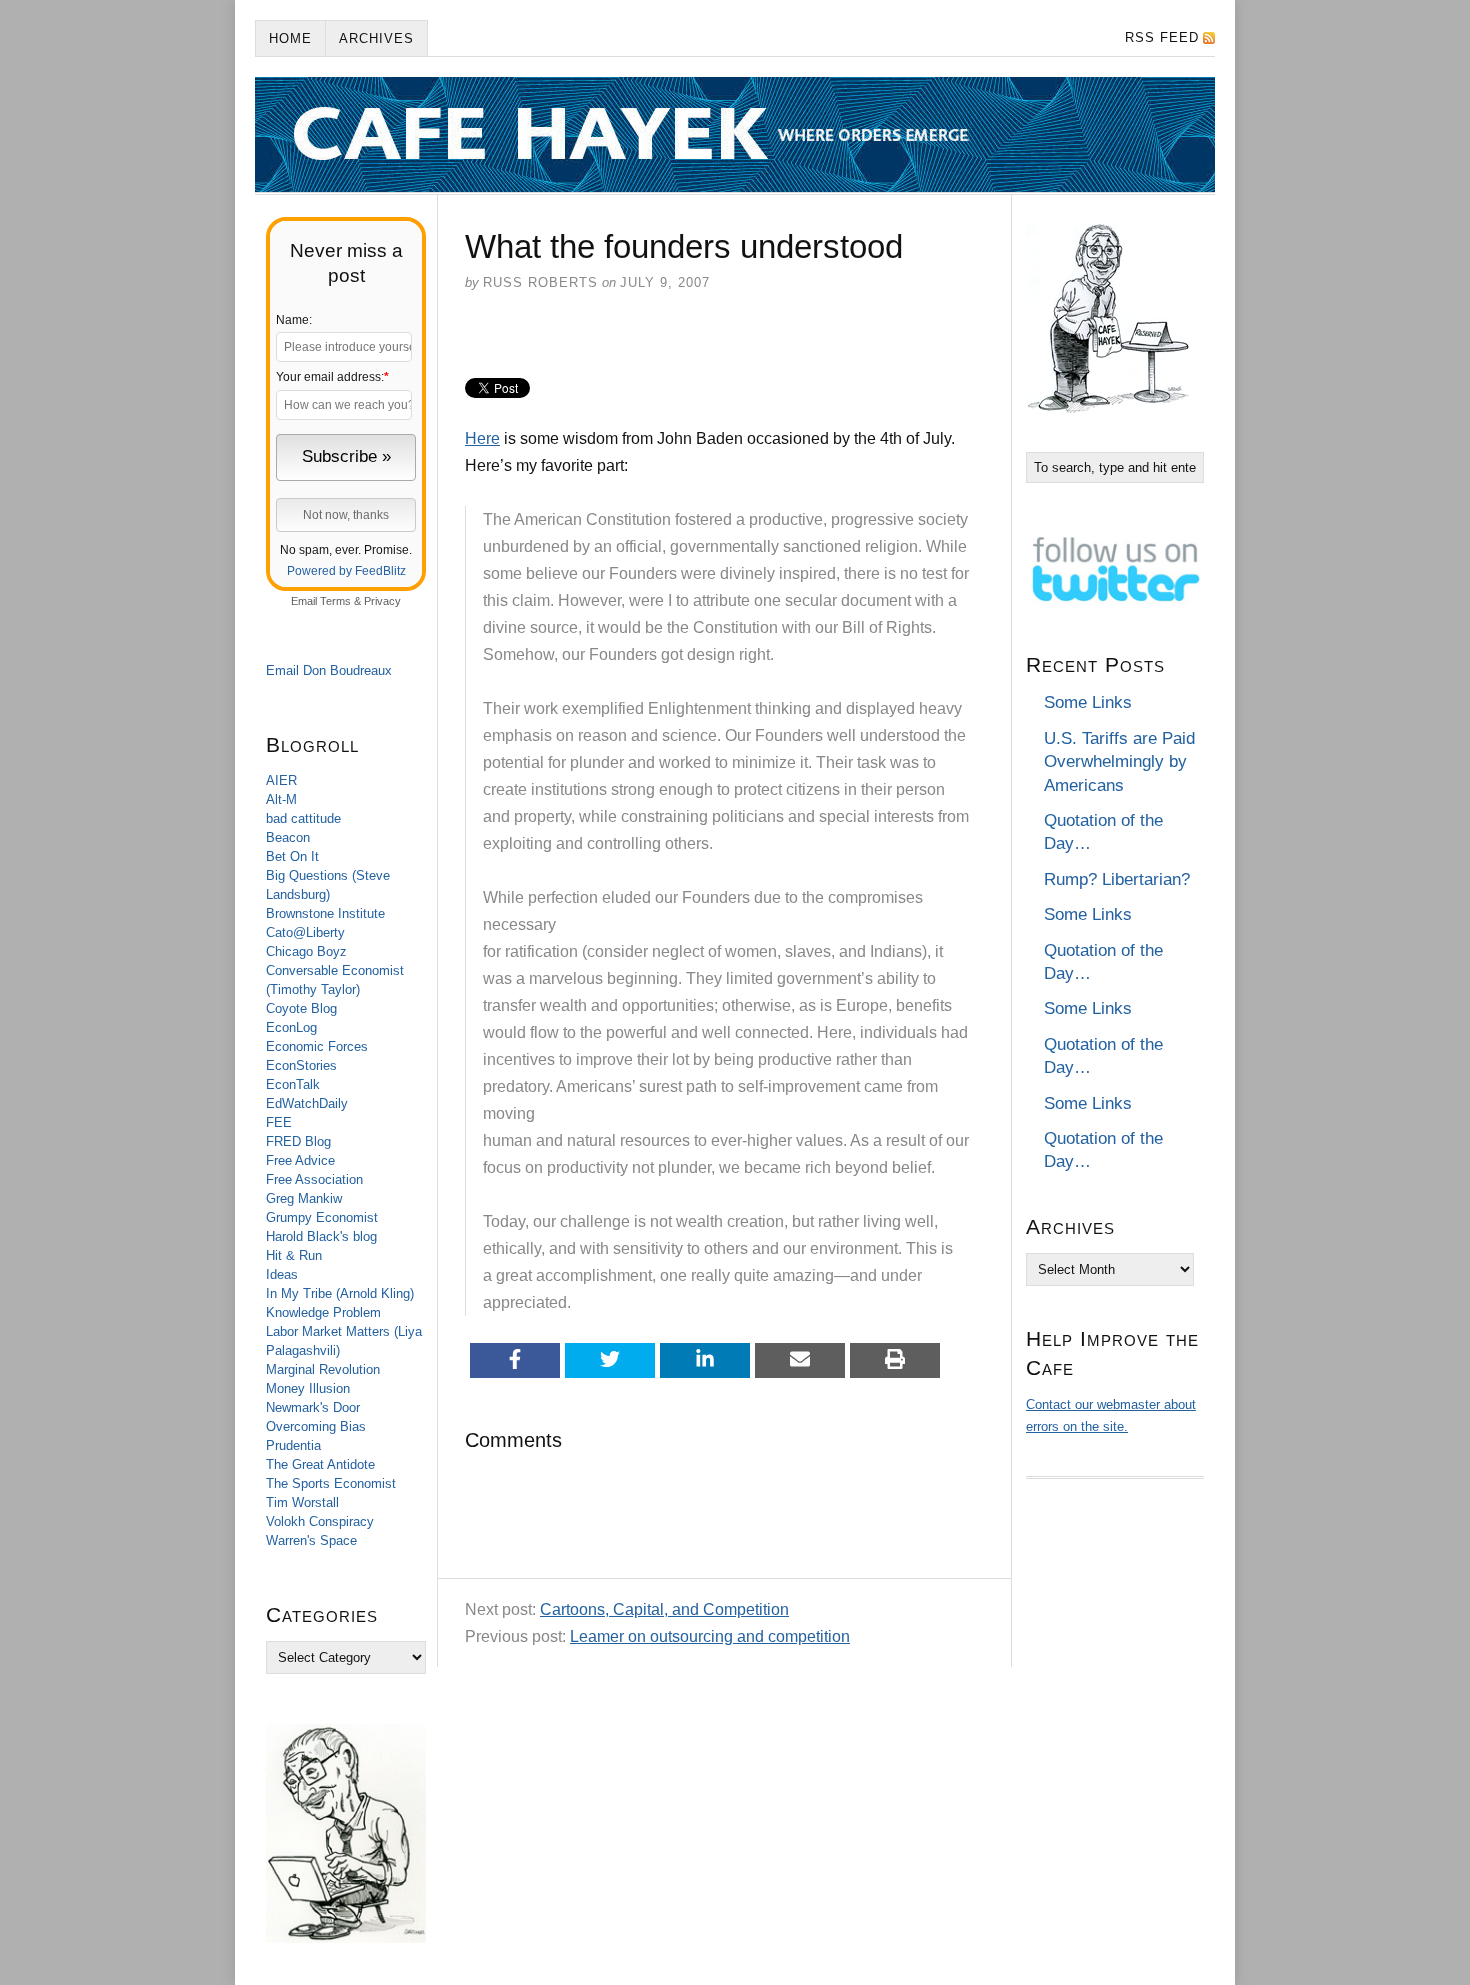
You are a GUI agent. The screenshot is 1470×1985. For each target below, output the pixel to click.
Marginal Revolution (323, 1369)
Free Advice (300, 1160)
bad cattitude (303, 818)
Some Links (1088, 702)
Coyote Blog (301, 1008)
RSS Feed (1162, 37)
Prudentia (293, 1445)
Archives (376, 38)
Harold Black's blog (321, 1236)
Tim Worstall (302, 1502)
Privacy (382, 601)
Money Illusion (308, 1388)
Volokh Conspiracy (320, 1521)
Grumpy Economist (322, 1217)
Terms (335, 601)
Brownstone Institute (325, 913)
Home (290, 38)
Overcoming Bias (316, 1426)
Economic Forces (317, 1046)
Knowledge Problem (323, 1312)
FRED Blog (298, 1141)
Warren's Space (311, 1540)
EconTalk (293, 1084)
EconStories (301, 1065)
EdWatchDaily (307, 1103)
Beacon (288, 837)
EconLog (291, 1027)
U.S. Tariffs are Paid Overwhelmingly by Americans (1119, 762)
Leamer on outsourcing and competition (710, 1636)
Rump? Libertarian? (1117, 879)
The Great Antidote (320, 1464)
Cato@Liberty (305, 932)
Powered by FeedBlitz (346, 571)
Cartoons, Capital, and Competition (664, 1609)
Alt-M (281, 799)
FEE (279, 1122)
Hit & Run (294, 1255)
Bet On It (292, 856)
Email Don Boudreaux (329, 670)
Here (482, 438)
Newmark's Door (313, 1407)
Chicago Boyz (306, 951)
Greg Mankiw (304, 1198)
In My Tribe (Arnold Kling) (340, 1293)
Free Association (314, 1179)
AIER (281, 780)
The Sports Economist (331, 1483)
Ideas (282, 1274)
